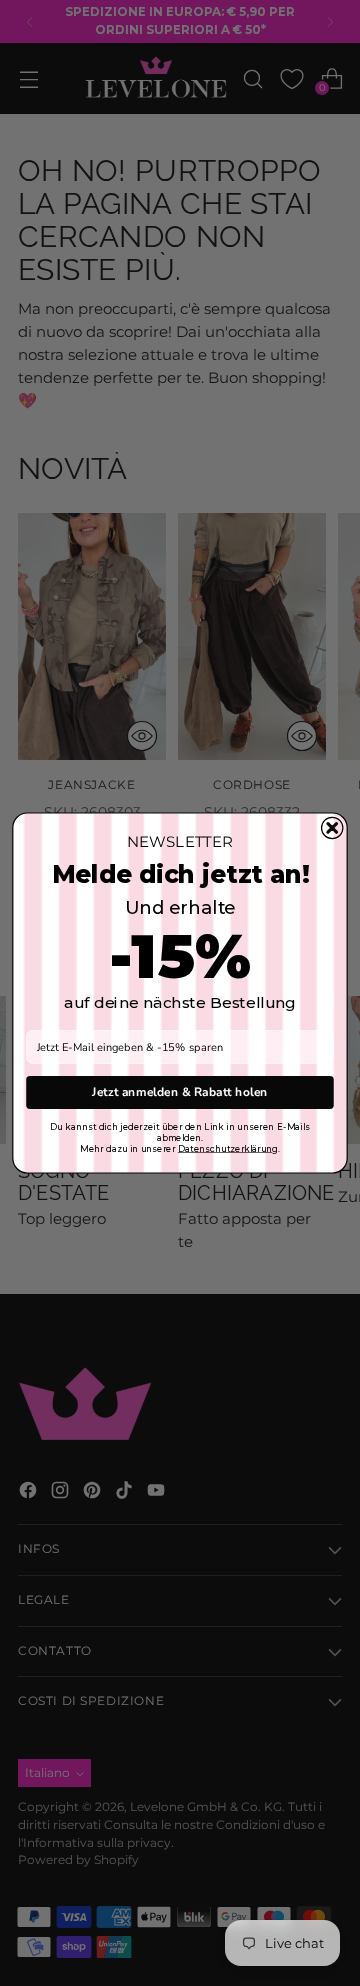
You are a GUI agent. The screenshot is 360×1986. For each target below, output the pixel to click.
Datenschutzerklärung (228, 1148)
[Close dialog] (332, 827)
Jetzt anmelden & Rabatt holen (179, 1092)
